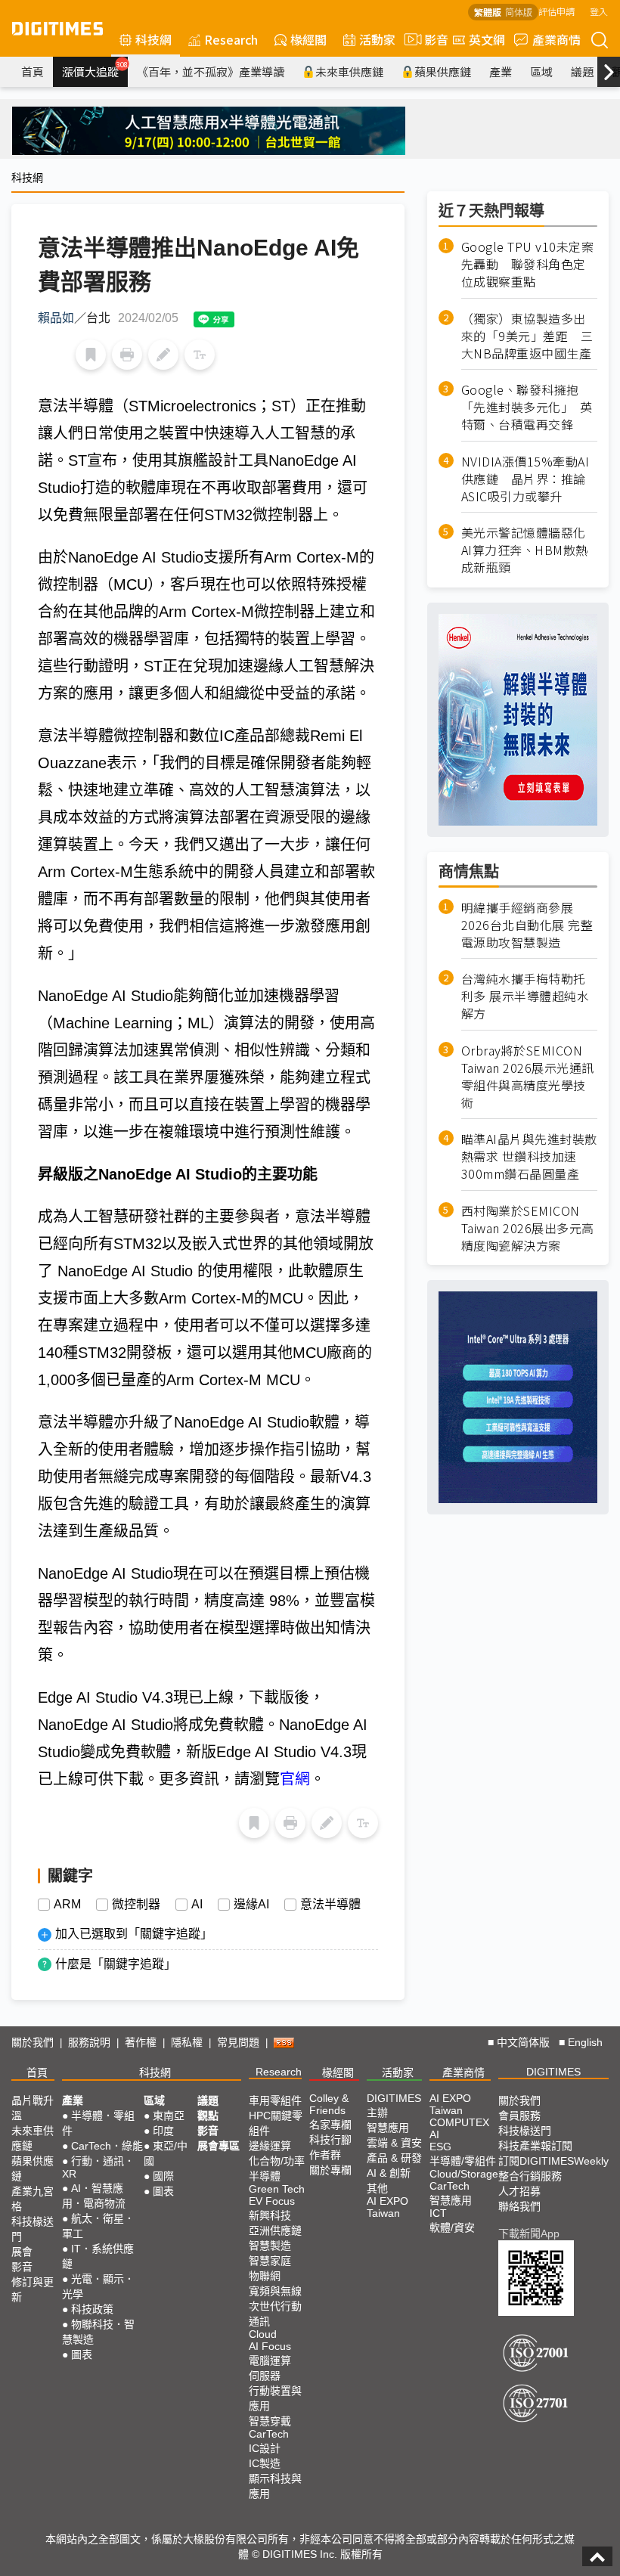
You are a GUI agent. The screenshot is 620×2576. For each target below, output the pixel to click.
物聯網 (265, 2276)
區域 (541, 71)
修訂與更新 (33, 2289)
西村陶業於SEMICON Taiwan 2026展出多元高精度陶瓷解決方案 (528, 1228)
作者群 (325, 2155)
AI (197, 1905)
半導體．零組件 (98, 2123)
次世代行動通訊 (275, 2314)
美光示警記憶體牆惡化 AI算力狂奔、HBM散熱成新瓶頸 (529, 550)
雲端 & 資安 (394, 2143)
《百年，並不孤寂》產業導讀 (211, 71)
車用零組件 (275, 2100)
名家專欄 (330, 2125)
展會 (22, 2252)
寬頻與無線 (275, 2291)
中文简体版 (523, 2042)
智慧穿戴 (270, 2421)
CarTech (269, 2434)
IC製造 (265, 2463)
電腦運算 (270, 2361)
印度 (163, 2131)
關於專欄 (330, 2170)
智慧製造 (270, 2246)
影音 (430, 39)
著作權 (141, 2042)
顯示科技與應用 (275, 2486)
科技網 (153, 39)
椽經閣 (308, 39)
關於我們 (33, 2042)
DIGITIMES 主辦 (394, 2105)
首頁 (33, 71)
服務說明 (89, 2042)
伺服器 (265, 2376)
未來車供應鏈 (349, 71)
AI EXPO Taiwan (387, 2207)
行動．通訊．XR (98, 2167)
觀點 (208, 2116)
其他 (377, 2188)
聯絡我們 (519, 2206)
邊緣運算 (270, 2146)
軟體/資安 (452, 2227)
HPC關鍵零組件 (276, 2123)
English (585, 2042)
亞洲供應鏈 (275, 2230)
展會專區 (219, 2146)
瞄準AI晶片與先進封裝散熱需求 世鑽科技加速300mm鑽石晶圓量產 (529, 1156)
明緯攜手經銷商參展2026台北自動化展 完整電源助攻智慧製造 (527, 925)
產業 (501, 71)
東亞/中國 (166, 2153)
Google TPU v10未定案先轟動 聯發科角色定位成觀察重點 (528, 264)
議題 (582, 71)
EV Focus (272, 2201)
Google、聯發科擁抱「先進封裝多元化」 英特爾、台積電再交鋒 (527, 407)
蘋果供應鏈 (443, 71)
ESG (440, 2147)
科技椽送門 (33, 2229)
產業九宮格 (33, 2199)
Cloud (263, 2334)
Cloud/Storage (464, 2174)
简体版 (519, 12)
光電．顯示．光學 (98, 2286)
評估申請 (556, 11)
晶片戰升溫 (33, 2108)
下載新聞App (529, 2233)
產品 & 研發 (394, 2158)
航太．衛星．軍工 (98, 2226)
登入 (599, 11)
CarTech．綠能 (107, 2146)
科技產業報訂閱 (535, 2146)
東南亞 (169, 2116)
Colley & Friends (329, 2104)
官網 (295, 1779)
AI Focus (270, 2346)
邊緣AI (251, 1905)
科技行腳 (330, 2140)
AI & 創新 (389, 2173)
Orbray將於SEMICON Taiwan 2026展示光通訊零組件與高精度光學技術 (528, 1077)
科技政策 (92, 2309)
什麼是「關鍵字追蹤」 (116, 1964)
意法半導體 (330, 1905)
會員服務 (519, 2116)
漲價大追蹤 (95, 70)
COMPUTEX (459, 2122)
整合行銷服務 (530, 2176)
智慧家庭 (270, 2261)
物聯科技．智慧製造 (98, 2332)
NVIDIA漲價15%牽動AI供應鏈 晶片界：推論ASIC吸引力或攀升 (525, 479)
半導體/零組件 (463, 2161)
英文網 (487, 39)
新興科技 (270, 2215)
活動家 (377, 39)
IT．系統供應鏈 (98, 2256)
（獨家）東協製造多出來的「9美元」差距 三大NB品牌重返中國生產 (527, 336)
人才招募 (519, 2191)
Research (231, 39)
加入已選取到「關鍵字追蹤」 (134, 1934)
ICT (438, 2213)
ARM (67, 1905)
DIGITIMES (553, 2072)
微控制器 (136, 1905)
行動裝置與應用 (275, 2398)
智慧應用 (388, 2128)
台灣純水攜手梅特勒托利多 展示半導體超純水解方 (525, 996)
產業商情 (556, 39)
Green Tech (277, 2189)
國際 (163, 2176)
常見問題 (238, 2042)
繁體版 (488, 12)
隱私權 (187, 2042)
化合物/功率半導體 (277, 2168)
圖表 (82, 2354)
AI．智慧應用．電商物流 (94, 2196)
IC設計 (265, 2448)
